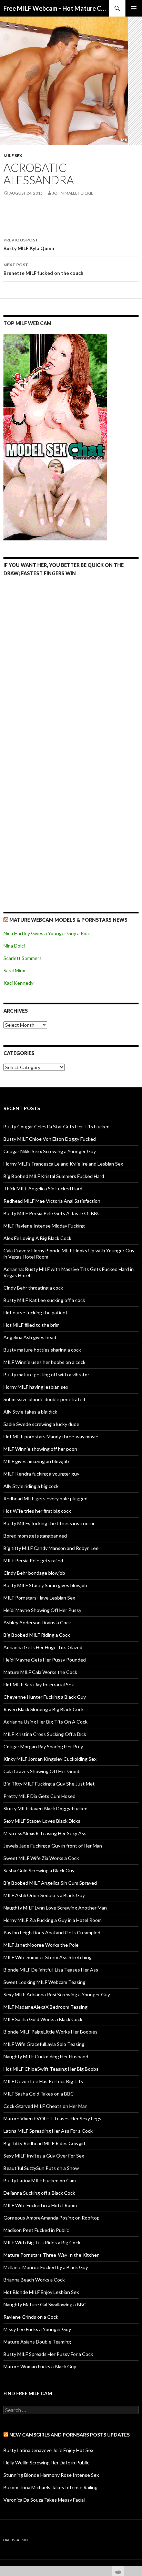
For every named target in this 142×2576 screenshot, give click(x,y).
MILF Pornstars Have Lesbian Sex (39, 1598)
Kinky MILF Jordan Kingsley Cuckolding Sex (50, 1759)
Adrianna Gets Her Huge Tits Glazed (43, 1647)
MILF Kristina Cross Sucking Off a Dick (45, 1734)
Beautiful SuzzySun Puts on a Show (41, 2168)
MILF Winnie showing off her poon (40, 1449)
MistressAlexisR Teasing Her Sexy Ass (45, 1833)
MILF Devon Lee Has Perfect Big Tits (43, 2081)
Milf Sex (13, 156)
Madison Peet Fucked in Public (36, 2230)
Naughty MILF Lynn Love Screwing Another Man (55, 1908)
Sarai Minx (14, 970)
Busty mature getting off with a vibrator (46, 1374)
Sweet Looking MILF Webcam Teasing (44, 1982)
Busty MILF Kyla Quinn (29, 244)
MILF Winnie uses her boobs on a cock (44, 1362)
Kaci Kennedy (18, 983)
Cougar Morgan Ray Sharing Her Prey (43, 1746)
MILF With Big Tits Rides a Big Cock (42, 2242)
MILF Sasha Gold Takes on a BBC (39, 2094)
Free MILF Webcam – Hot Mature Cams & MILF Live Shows (56, 8)
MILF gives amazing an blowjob (36, 1461)
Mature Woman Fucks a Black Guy (40, 2366)
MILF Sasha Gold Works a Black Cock (43, 2019)
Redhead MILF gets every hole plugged (45, 1498)
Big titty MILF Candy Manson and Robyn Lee (51, 1548)
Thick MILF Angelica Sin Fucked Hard (43, 1188)
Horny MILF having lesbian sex (36, 1387)
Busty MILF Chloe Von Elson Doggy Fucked (50, 1139)
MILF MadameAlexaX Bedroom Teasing (45, 2007)
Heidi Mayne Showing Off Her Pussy (42, 1610)
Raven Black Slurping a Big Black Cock (44, 1709)
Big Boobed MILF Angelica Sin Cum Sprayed (50, 1883)
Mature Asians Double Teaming (37, 2342)
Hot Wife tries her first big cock (37, 1511)
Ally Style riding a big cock (31, 1486)
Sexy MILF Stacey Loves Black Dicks (42, 1821)
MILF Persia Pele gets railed (33, 1560)
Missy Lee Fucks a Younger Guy (37, 2329)
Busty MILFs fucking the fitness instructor (49, 1523)
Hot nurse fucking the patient (35, 1312)
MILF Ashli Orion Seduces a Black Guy (44, 1895)
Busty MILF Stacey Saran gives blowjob (45, 1585)
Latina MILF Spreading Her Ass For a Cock (48, 2131)
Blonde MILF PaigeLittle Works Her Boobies (50, 2032)
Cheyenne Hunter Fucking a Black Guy (45, 1697)
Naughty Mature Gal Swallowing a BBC (45, 2304)
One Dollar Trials (16, 2540)
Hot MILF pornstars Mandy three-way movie (51, 1436)
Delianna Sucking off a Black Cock (39, 2193)
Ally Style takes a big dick (30, 1412)
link (136, 2468)
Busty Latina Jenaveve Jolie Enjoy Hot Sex (48, 2450)
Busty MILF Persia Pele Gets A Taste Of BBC (52, 1213)
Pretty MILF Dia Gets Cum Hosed (39, 1796)
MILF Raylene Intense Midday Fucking (44, 1226)
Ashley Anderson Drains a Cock (37, 1622)
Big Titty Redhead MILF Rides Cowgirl (44, 2143)
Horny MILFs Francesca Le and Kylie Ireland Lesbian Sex (63, 1164)
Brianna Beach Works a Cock (34, 2280)
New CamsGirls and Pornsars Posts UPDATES (69, 2435)
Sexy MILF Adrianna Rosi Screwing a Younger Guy (57, 1994)
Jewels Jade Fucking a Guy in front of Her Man (53, 1846)
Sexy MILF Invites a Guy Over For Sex (44, 2156)
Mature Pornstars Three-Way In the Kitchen (52, 2255)
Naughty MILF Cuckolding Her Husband (46, 2056)
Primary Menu (134, 8)
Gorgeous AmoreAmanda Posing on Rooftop (52, 2218)
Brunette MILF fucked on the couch (43, 269)
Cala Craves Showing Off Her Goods (43, 1771)
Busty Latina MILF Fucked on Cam (40, 2180)
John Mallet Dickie (73, 193)
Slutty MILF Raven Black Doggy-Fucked (45, 1808)
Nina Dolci (14, 946)
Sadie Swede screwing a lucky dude (41, 1424)
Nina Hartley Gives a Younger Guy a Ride (47, 933)
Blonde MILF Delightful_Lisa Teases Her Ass (51, 1970)
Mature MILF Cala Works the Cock (40, 1672)
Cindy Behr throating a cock (33, 1288)
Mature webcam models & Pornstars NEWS (68, 920)
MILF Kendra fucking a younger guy (41, 1474)
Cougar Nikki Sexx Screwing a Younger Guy (50, 1151)
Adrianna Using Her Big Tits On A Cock (45, 1722)
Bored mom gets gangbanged (35, 1536)
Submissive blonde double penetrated (44, 1399)
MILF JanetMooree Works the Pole (41, 1945)
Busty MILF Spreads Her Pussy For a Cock (48, 2354)
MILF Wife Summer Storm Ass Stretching (48, 1957)
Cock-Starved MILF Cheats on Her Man (45, 2106)
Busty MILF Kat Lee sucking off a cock (44, 1300)
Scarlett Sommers (23, 958)
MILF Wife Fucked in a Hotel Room (40, 2205)
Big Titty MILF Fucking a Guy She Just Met (49, 1784)
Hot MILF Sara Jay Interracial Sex (39, 1684)
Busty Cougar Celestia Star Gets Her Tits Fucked (57, 1126)
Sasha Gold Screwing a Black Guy (39, 1870)
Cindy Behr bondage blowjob (34, 1573)
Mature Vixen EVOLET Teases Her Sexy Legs (52, 2118)
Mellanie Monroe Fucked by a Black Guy (46, 2267)
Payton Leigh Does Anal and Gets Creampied (52, 1932)
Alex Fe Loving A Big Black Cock (37, 1238)
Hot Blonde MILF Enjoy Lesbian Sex (41, 2292)
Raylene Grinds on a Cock (31, 2317)
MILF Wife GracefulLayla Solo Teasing (44, 2044)
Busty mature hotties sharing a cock (42, 1350)
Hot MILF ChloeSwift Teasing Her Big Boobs (51, 2069)
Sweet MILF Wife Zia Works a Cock (41, 1858)
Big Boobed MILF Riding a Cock (37, 1635)
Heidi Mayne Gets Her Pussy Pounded (45, 1660)
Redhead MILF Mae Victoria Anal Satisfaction (52, 1201)
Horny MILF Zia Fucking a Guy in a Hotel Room (53, 1920)
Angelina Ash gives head (30, 1337)
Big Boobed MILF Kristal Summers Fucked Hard (54, 1176)
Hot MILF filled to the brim (32, 1325)
